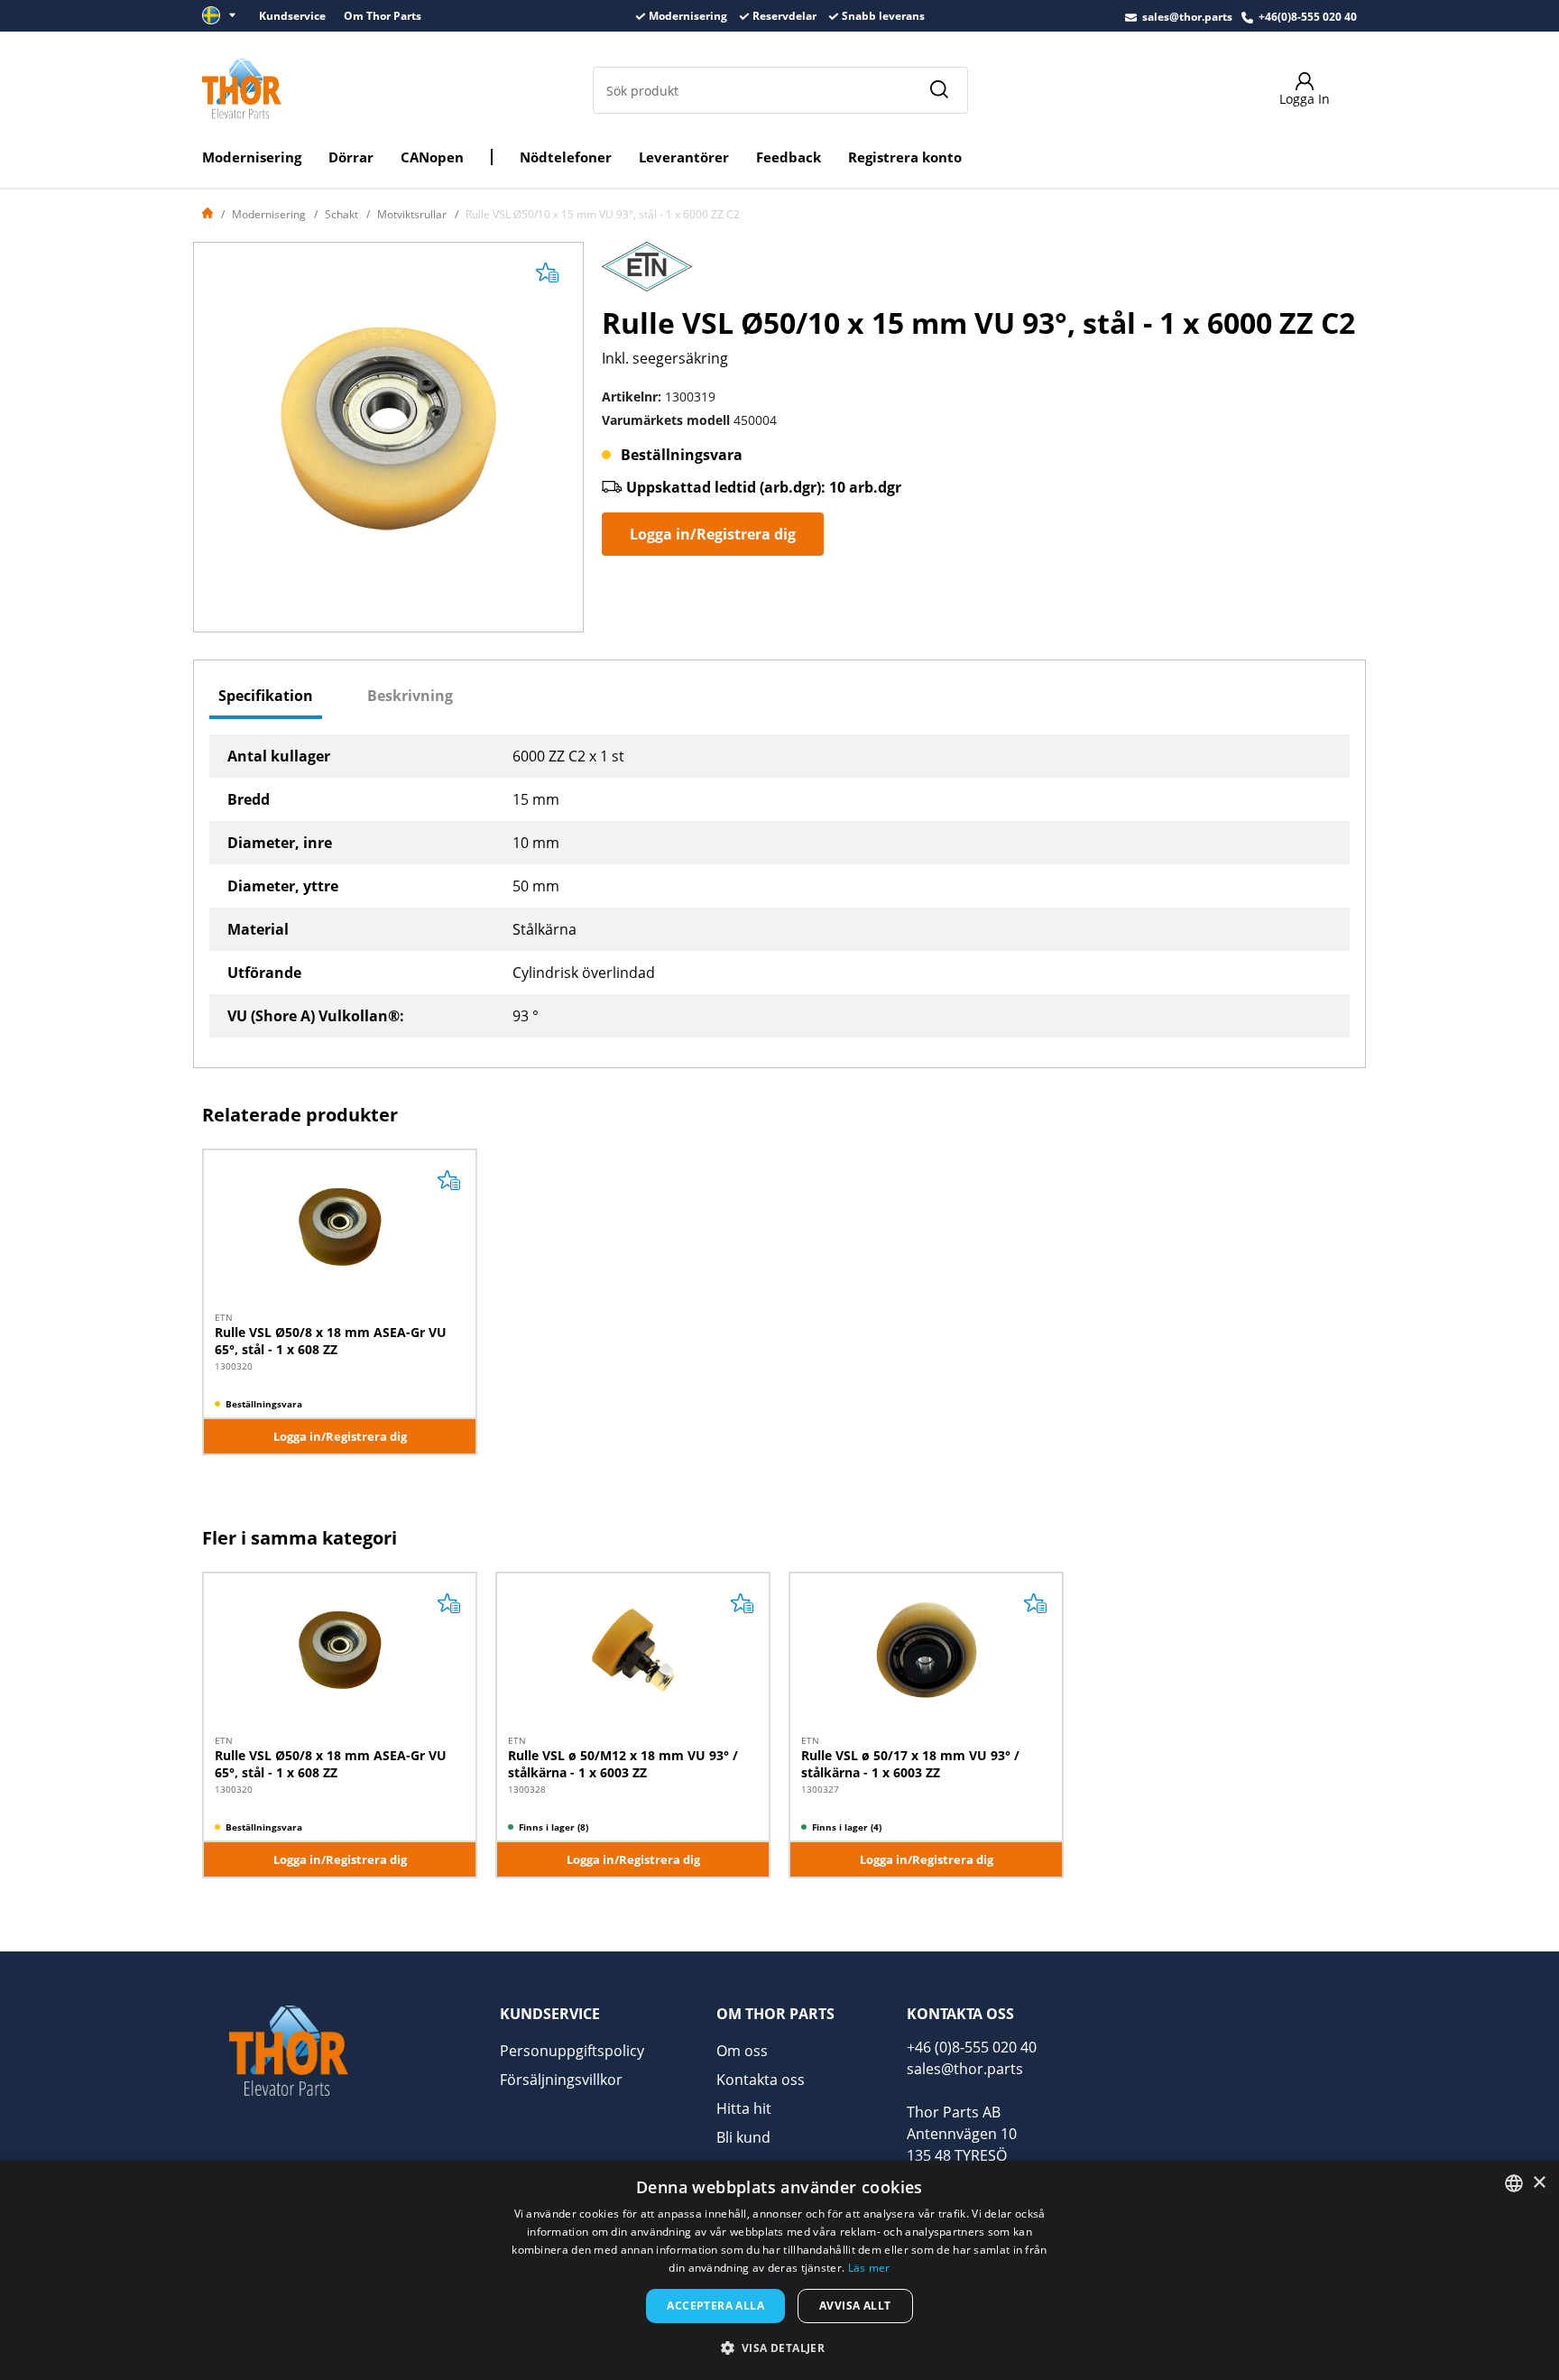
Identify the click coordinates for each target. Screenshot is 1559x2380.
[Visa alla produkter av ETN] (647, 272)
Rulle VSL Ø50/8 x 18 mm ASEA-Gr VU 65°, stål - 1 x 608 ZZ (331, 1340)
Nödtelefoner (566, 157)
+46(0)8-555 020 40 (1308, 17)
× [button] (1539, 2183)
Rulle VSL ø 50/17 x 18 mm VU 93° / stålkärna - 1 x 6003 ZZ (910, 1763)
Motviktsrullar (412, 214)
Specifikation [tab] (266, 696)
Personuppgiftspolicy (572, 2051)
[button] (780, 2348)
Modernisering (252, 157)
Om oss (742, 2051)
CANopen (432, 157)
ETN (224, 1317)
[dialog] (779, 2270)
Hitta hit (744, 2108)
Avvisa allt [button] (855, 2306)
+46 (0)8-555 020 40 (972, 2047)
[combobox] (1514, 2183)
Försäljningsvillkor (561, 2080)
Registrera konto (905, 157)
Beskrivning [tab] (410, 696)
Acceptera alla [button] (715, 2306)
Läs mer (869, 2268)
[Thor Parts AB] (242, 88)
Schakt (341, 214)
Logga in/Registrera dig (713, 534)
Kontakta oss (761, 2080)
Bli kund (743, 2137)
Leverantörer (684, 157)
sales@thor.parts (1187, 17)
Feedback (789, 157)
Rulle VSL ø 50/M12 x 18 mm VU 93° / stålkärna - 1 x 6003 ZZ (623, 1763)
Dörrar (351, 157)
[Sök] (938, 90)
